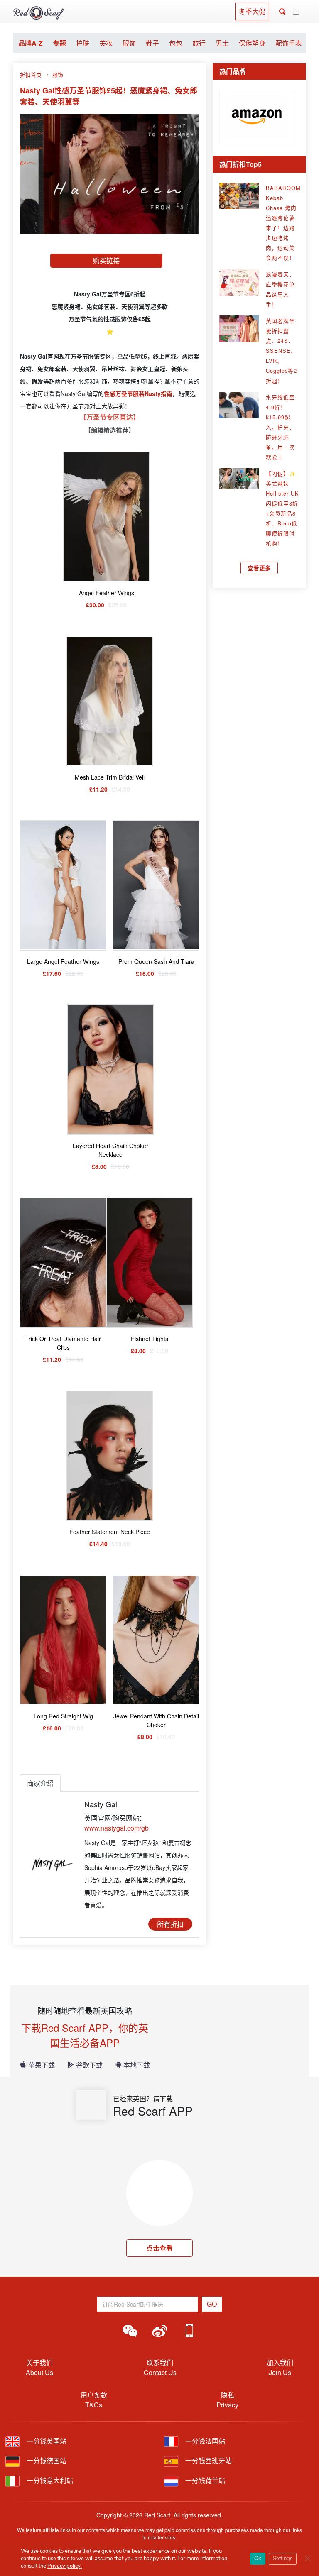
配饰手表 (289, 43)
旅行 (199, 43)
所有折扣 (170, 1924)
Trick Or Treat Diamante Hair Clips (63, 1343)
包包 (176, 43)
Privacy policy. (65, 2566)
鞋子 (152, 43)
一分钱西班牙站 (208, 2460)
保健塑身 (252, 43)
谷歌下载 (89, 2065)
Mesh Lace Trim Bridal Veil (110, 777)
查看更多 (259, 568)
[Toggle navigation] (296, 12)
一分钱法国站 (204, 2441)
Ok (258, 2559)
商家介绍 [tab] (40, 1783)
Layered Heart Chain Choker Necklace (110, 1150)
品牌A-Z (31, 43)
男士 (222, 43)
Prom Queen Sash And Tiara (156, 961)
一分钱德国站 (46, 2460)
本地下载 (137, 2065)
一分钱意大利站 (49, 2480)
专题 (59, 43)
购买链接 (106, 260)
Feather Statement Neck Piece (110, 1532)
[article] (257, 115)
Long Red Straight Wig (63, 1716)
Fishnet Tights (150, 1339)
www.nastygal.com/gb (117, 1828)
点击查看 (159, 2248)
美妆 (106, 43)
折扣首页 (31, 75)
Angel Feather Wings (107, 593)
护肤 (83, 43)
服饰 (129, 43)
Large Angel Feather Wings (63, 961)
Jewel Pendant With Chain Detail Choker (156, 1720)
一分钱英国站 (46, 2441)
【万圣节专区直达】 (110, 417)
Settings (283, 2559)
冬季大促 (252, 11)
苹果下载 (42, 2065)
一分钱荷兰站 (204, 2480)
